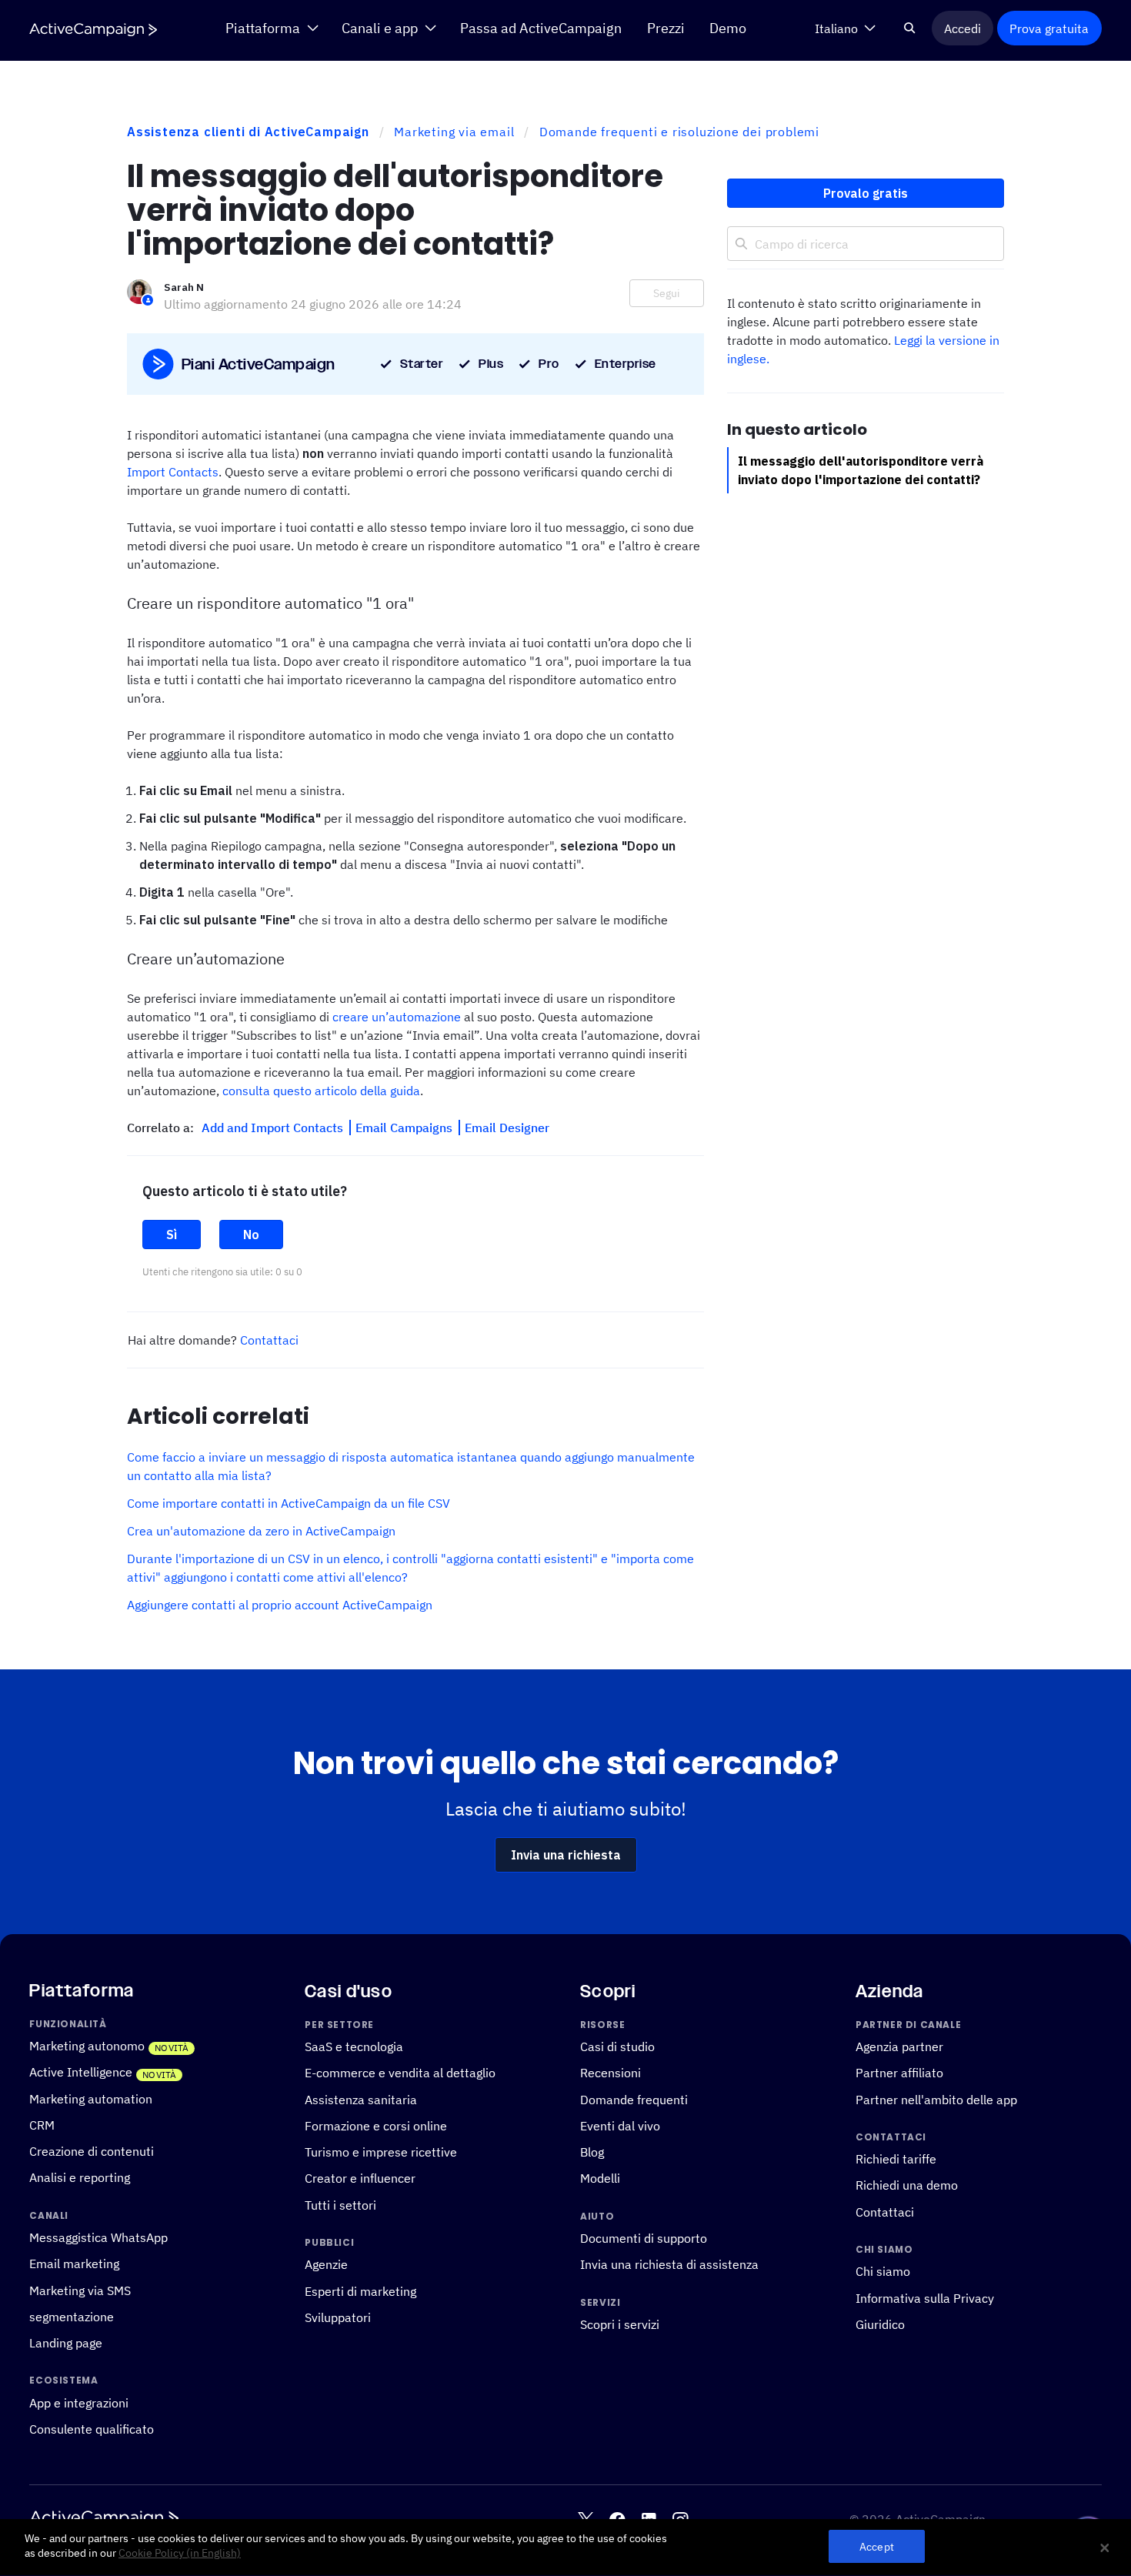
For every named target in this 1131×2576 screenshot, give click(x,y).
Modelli (600, 2178)
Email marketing (74, 2264)
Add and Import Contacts (274, 1128)
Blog (592, 2152)
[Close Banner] (1105, 2548)
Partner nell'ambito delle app (936, 2100)
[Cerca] (909, 28)
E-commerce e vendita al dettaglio (400, 2073)
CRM (42, 2125)
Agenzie (326, 2264)
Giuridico (880, 2324)
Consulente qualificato (92, 2429)
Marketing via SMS (80, 2290)
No (251, 1235)
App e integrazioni (79, 2403)
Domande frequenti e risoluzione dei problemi (679, 132)
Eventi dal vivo (620, 2126)
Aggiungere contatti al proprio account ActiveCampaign (280, 1605)
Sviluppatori (338, 2317)
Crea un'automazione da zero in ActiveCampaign (261, 1531)
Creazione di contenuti (92, 2151)
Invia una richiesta (566, 1855)
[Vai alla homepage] (93, 29)
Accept (877, 2547)
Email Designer (507, 1128)
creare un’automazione (397, 1017)
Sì (172, 1235)
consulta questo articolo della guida (321, 1091)
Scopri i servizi (620, 2324)
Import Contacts (173, 472)
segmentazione (72, 2317)
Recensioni (611, 2073)
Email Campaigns (405, 1128)
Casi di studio (617, 2046)
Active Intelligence (81, 2072)
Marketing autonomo (87, 2046)
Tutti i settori (340, 2205)
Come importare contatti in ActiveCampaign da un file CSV (289, 1503)
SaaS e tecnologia (354, 2046)
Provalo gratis (866, 193)
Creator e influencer (360, 2178)
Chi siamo (883, 2271)
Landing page (66, 2343)
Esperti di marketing (360, 2291)
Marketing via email (454, 132)
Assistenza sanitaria (361, 2100)
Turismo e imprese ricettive (381, 2152)
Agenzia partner (899, 2046)
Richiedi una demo (907, 2185)
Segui (667, 293)
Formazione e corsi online (376, 2126)
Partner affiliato (899, 2073)
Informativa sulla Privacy (925, 2298)
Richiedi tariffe (896, 2159)
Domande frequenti (634, 2100)
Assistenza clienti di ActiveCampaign (248, 132)
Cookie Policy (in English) (180, 2554)
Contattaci (269, 1340)
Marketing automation (91, 2099)
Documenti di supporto (644, 2238)
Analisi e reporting (80, 2177)
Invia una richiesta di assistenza (669, 2264)
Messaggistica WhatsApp (98, 2237)
